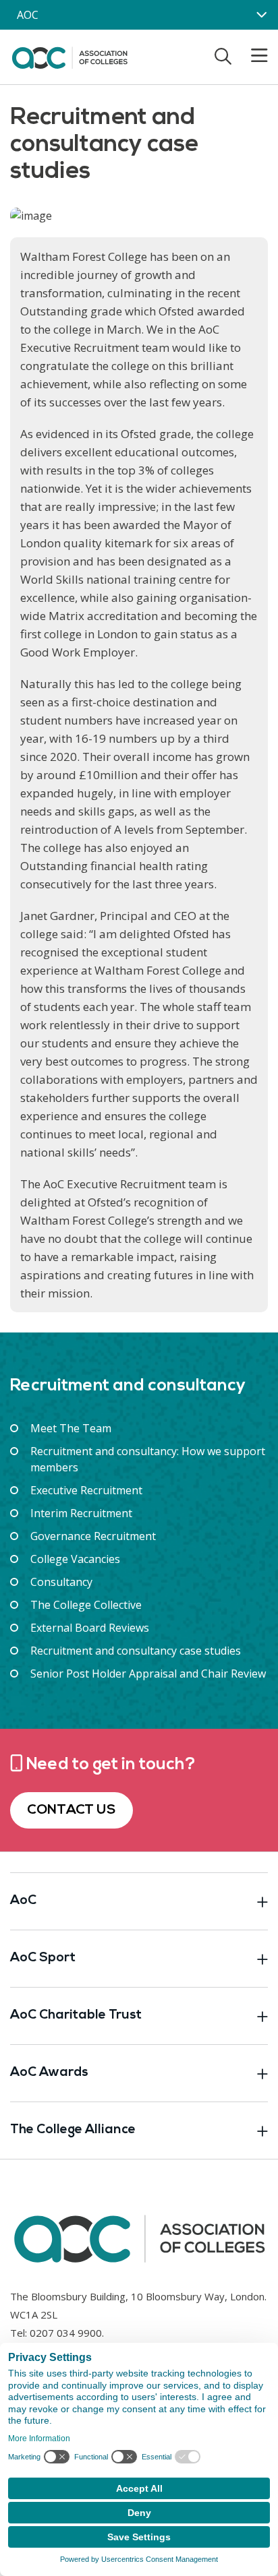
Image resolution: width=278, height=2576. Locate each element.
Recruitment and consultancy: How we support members (148, 1459)
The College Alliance (73, 2130)
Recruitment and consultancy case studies (136, 1651)
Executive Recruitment (86, 1490)
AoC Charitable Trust (76, 2016)
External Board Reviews (90, 1628)
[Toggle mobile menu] (251, 56)
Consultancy (61, 1582)
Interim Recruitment (81, 1513)
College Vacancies (75, 1559)
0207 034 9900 (66, 2333)
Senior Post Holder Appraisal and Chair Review (148, 1674)
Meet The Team (71, 1428)
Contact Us (72, 1810)
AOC (28, 15)
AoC (23, 1901)
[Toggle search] (223, 56)
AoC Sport (43, 1958)
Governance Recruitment (93, 1536)
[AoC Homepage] (69, 56)
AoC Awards (49, 2073)
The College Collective (86, 1605)
